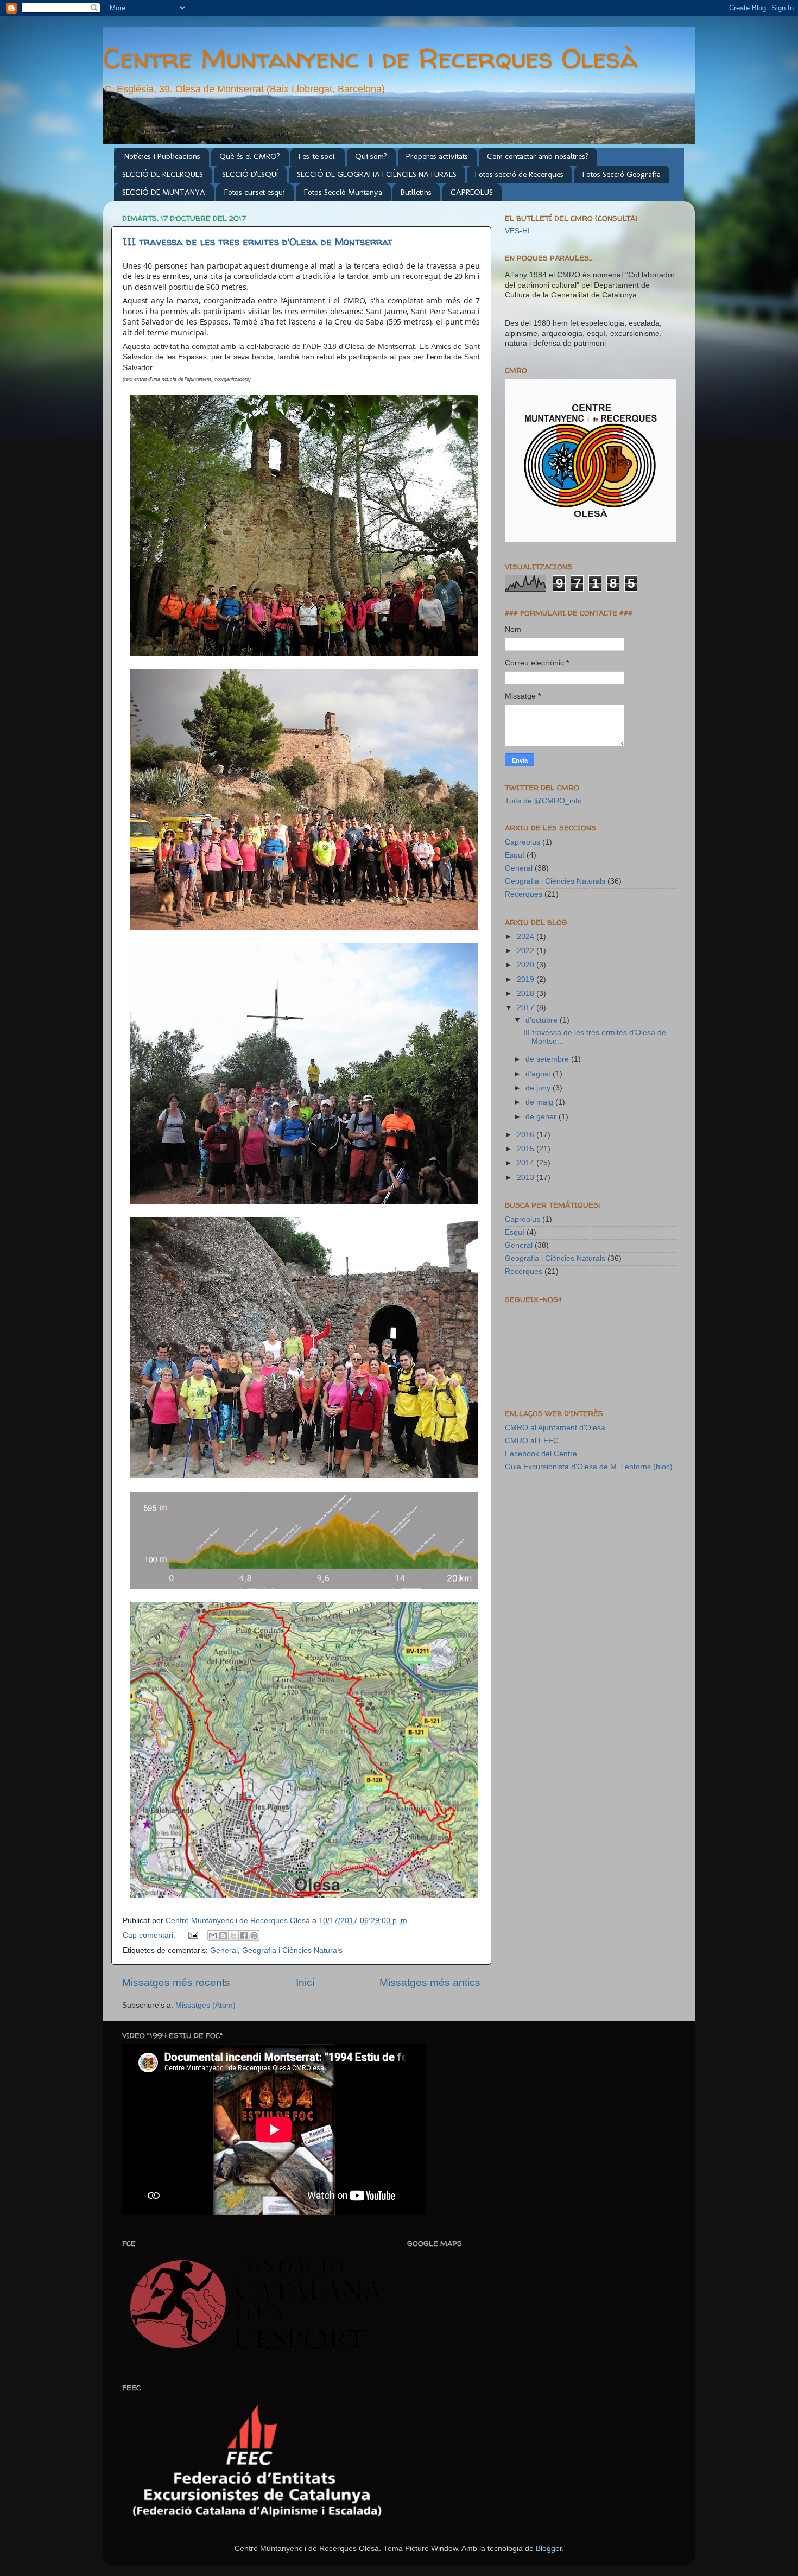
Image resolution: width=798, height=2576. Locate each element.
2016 (527, 1135)
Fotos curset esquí (255, 192)
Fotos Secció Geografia (622, 174)
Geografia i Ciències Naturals (292, 1950)
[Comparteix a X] (233, 1936)
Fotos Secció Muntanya (343, 192)
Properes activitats (437, 156)
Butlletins (416, 192)
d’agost (539, 1074)
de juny (539, 1088)
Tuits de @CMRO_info (543, 801)
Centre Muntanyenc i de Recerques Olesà (370, 58)
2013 (527, 1178)
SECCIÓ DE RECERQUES (163, 174)
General (224, 1950)
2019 (527, 979)
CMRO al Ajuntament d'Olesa (555, 1428)
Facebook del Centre (541, 1454)
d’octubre (543, 1020)
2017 (527, 1008)
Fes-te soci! (317, 156)
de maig (540, 1102)
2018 (527, 994)
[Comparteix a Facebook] (244, 1936)
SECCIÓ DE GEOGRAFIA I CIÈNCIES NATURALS (377, 174)
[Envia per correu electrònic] (213, 1936)
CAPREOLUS (472, 192)
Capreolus (522, 842)
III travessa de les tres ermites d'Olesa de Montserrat (258, 242)
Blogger (549, 2549)
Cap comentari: (150, 1935)
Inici (305, 1982)
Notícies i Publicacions (162, 156)
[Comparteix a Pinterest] (254, 1936)
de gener (542, 1117)
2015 (527, 1149)
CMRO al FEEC (532, 1441)
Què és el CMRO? (250, 156)
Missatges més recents (176, 1982)
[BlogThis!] (223, 1936)
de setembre (548, 1059)
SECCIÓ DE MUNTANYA (164, 192)
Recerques (524, 894)
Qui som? (371, 156)
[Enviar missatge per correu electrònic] (193, 1935)
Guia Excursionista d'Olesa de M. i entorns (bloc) (589, 1467)
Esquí (515, 855)
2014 (527, 1163)
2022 (527, 951)
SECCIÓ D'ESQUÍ (250, 174)
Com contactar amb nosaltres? (538, 156)
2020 (527, 965)
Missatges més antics (430, 1982)
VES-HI (517, 231)
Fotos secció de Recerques (519, 174)
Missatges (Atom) (205, 2005)
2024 (527, 937)
